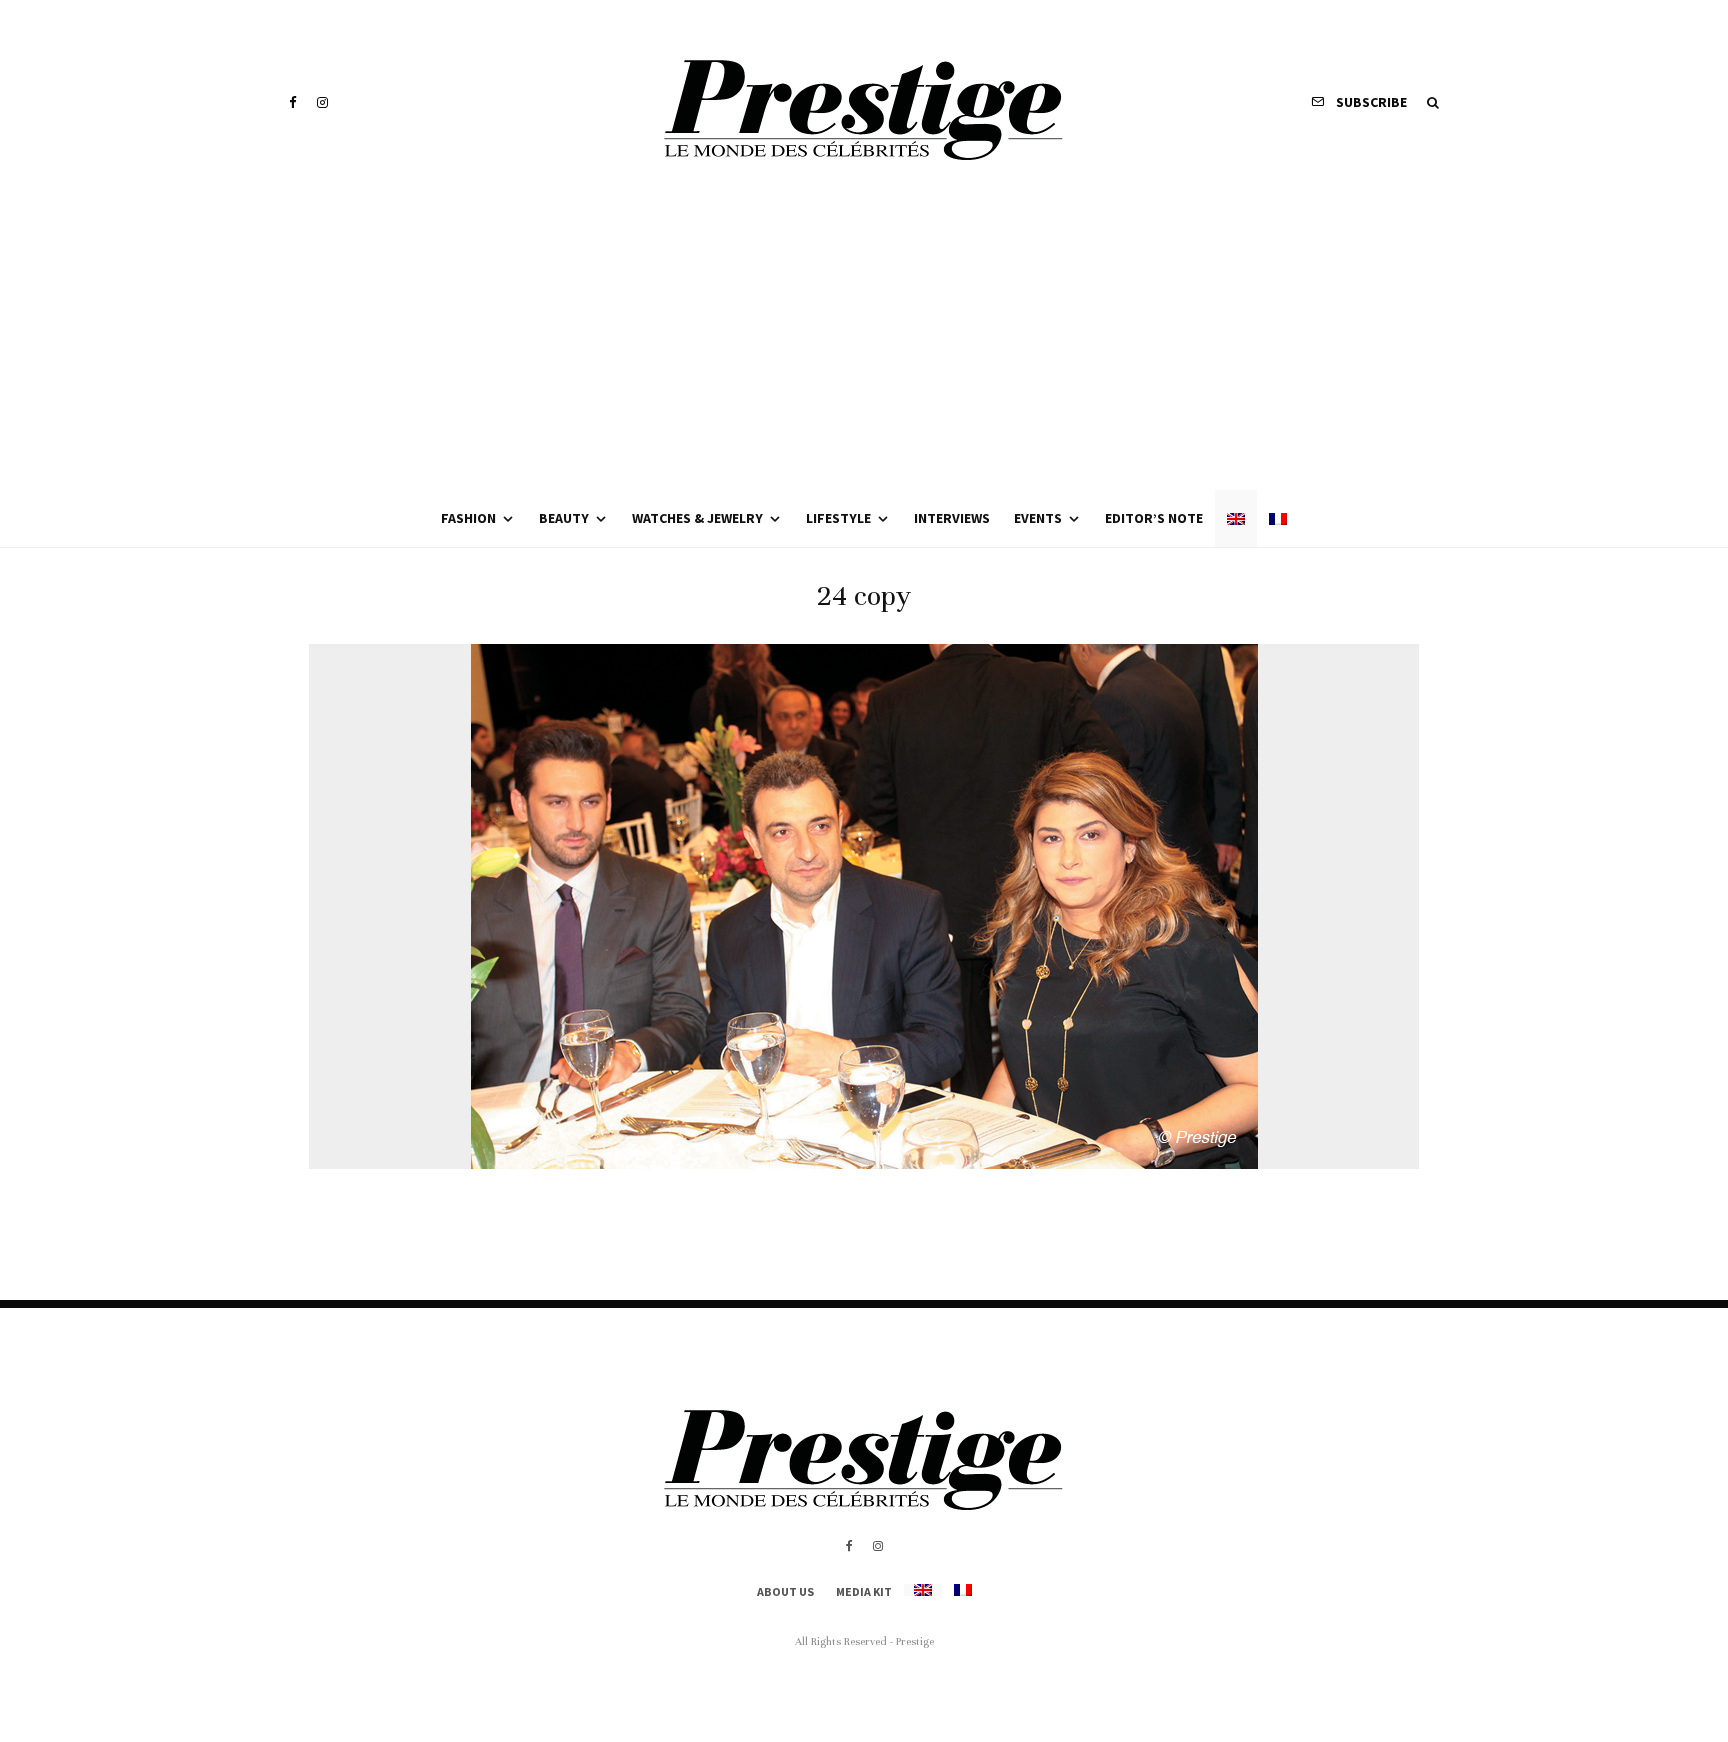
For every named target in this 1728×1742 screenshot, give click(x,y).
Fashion (468, 518)
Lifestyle (838, 518)
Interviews (952, 518)
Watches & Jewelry (697, 518)
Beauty (564, 518)
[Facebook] (293, 102)
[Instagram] (322, 102)
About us (785, 1591)
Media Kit (864, 1591)
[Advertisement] (864, 340)
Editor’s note (1154, 518)
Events (1038, 518)
